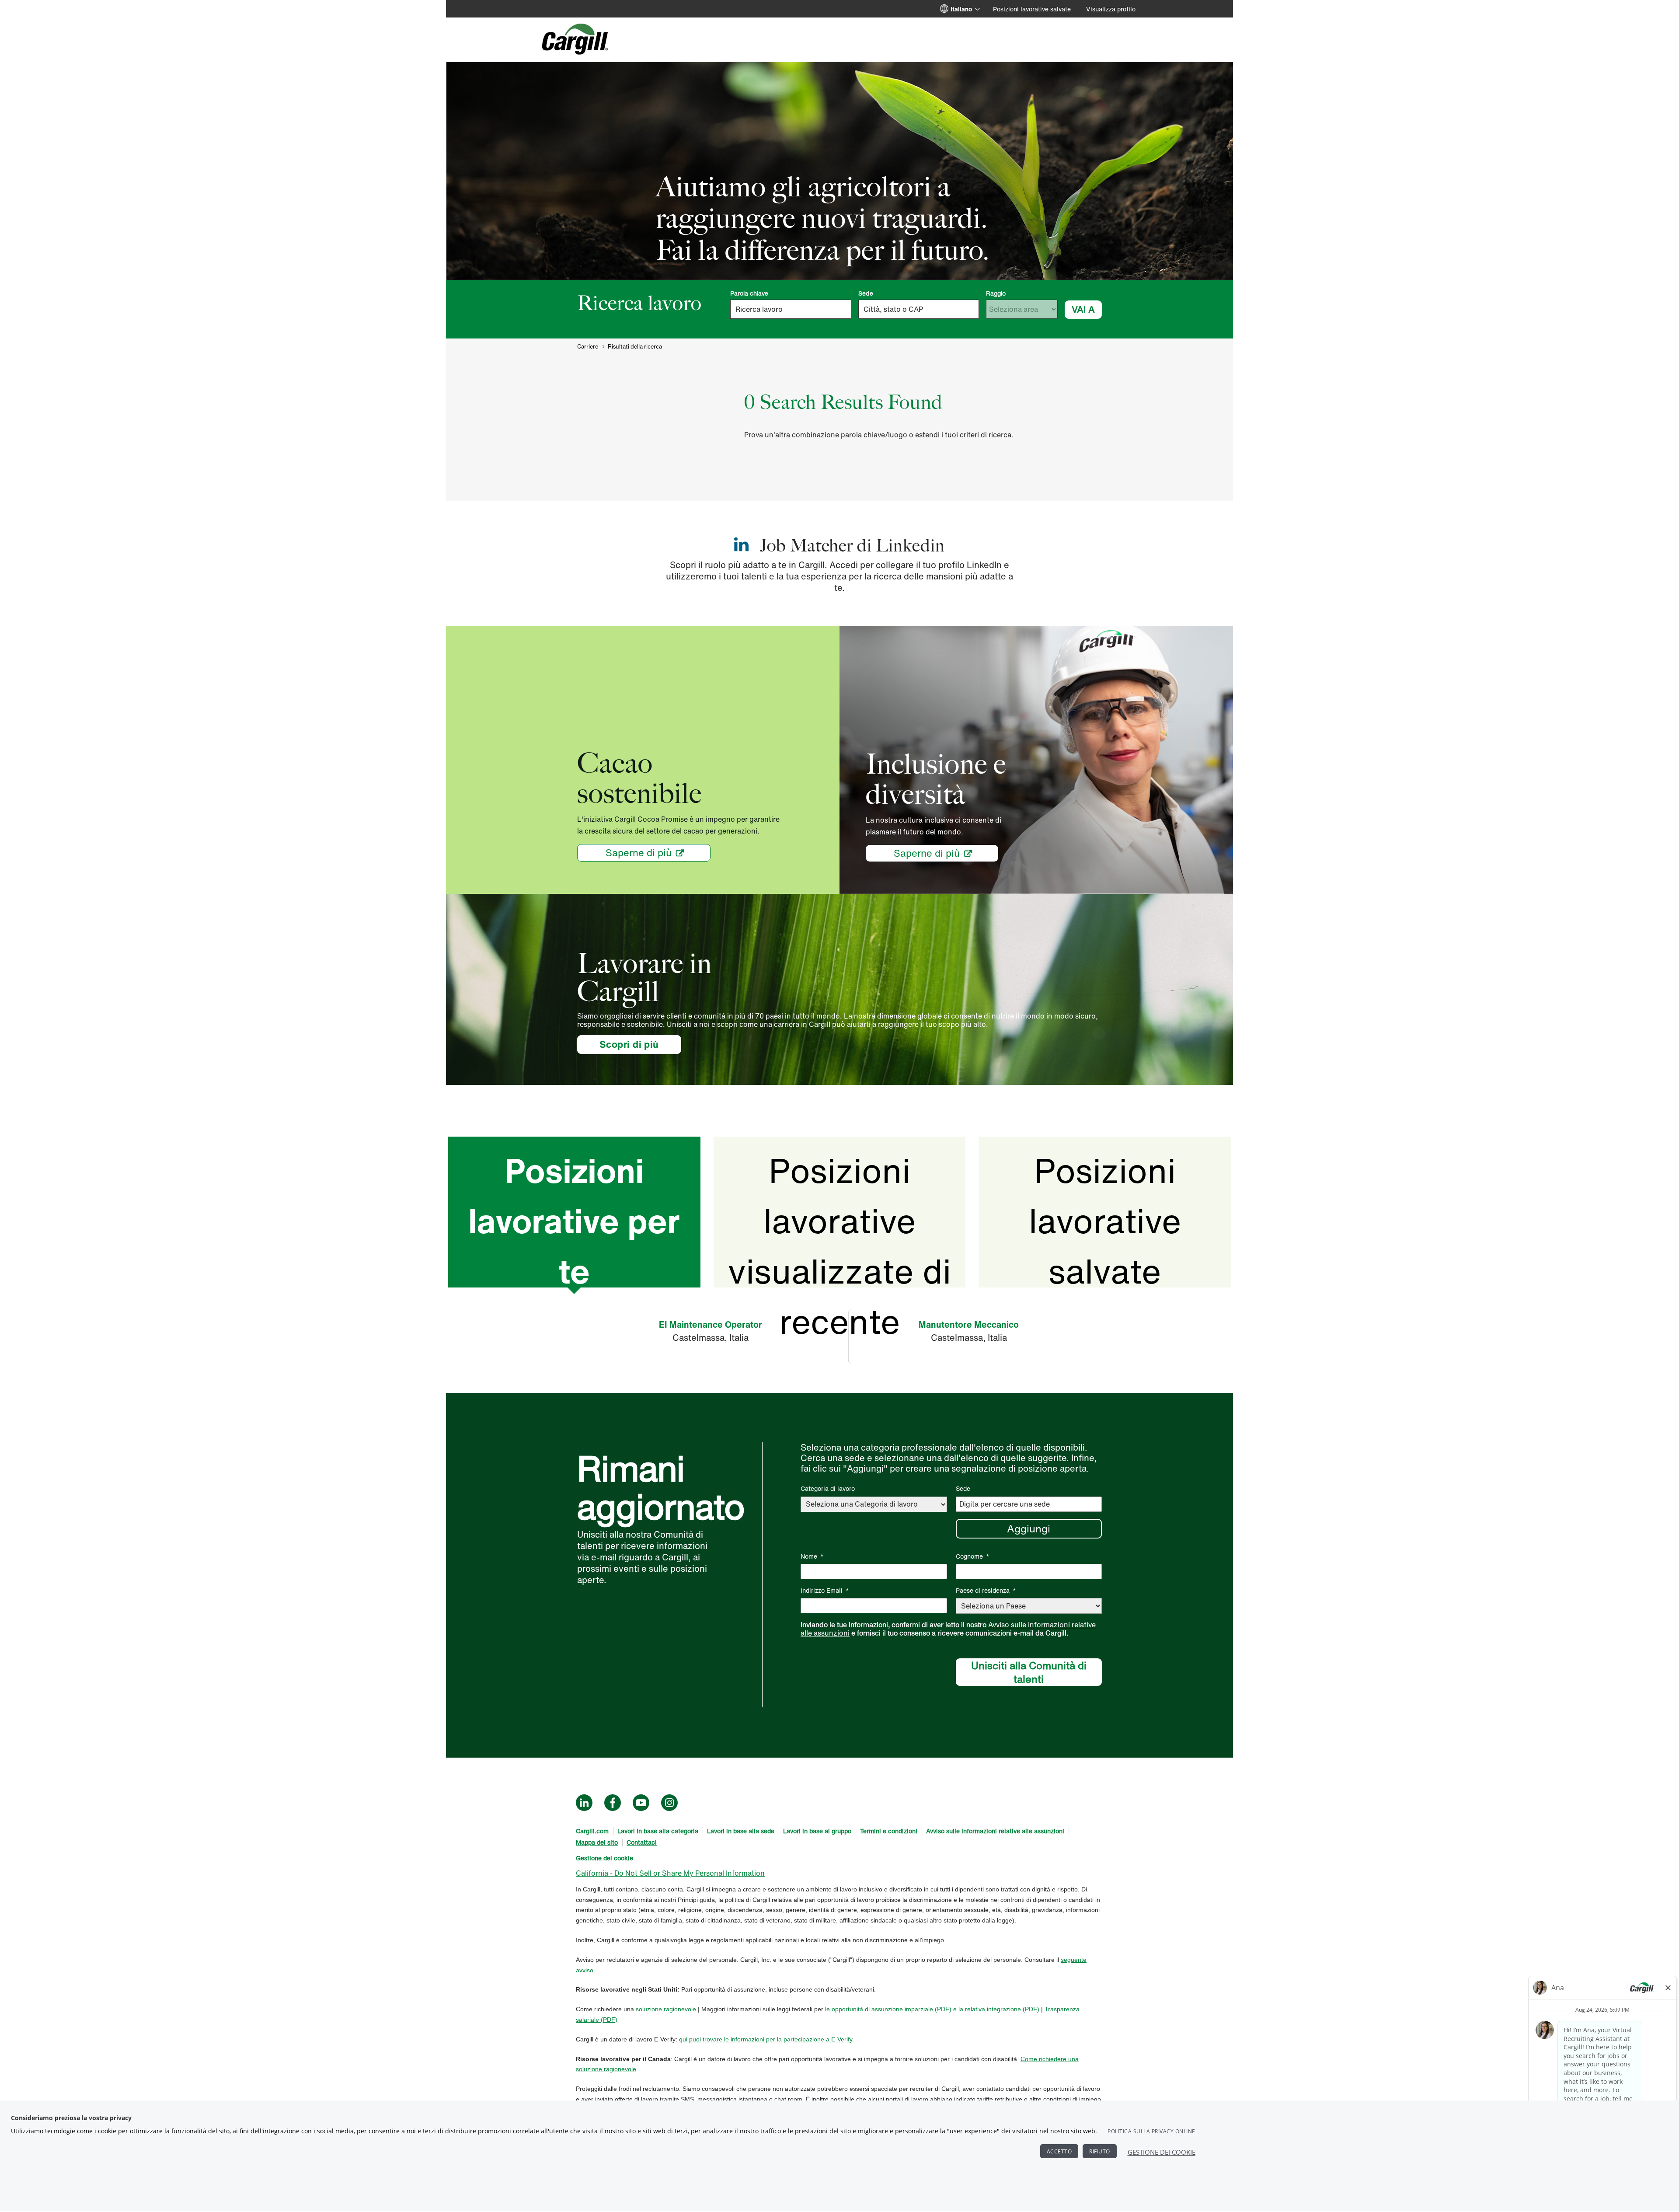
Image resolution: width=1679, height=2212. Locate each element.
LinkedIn (584, 1803)
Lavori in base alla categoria (658, 1831)
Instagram (669, 1803)
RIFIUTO (1100, 2151)
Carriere (588, 347)
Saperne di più (639, 853)
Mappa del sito (597, 1842)
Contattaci (642, 1842)
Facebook (613, 1803)
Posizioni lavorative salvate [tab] (1105, 1217)
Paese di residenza (986, 1590)
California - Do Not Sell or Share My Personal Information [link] (670, 1873)
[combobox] (919, 309)
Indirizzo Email (825, 1590)
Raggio (996, 293)
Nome (812, 1556)
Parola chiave (749, 293)
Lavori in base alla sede (741, 1831)
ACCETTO (1059, 2151)
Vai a (1083, 309)
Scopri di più (640, 1044)
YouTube (641, 1803)
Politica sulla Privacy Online (1151, 2131)
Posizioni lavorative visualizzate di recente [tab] (839, 1217)
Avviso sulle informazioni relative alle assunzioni (995, 1831)
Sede (866, 293)
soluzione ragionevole (666, 2009)
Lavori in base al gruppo (817, 1831)
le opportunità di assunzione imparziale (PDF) (888, 2009)
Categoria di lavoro (828, 1488)
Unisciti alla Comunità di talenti (1029, 1672)
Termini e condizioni (889, 1831)
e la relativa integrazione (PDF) (996, 2009)
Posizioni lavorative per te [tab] (574, 1217)
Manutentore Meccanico (969, 1324)
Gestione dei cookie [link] (604, 1858)
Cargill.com (592, 1831)
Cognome (973, 1556)
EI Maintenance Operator (711, 1324)
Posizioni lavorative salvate (1032, 9)
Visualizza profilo (1111, 9)
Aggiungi (1029, 1528)
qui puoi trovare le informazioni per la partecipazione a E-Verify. (766, 2039)
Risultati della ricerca (635, 347)
